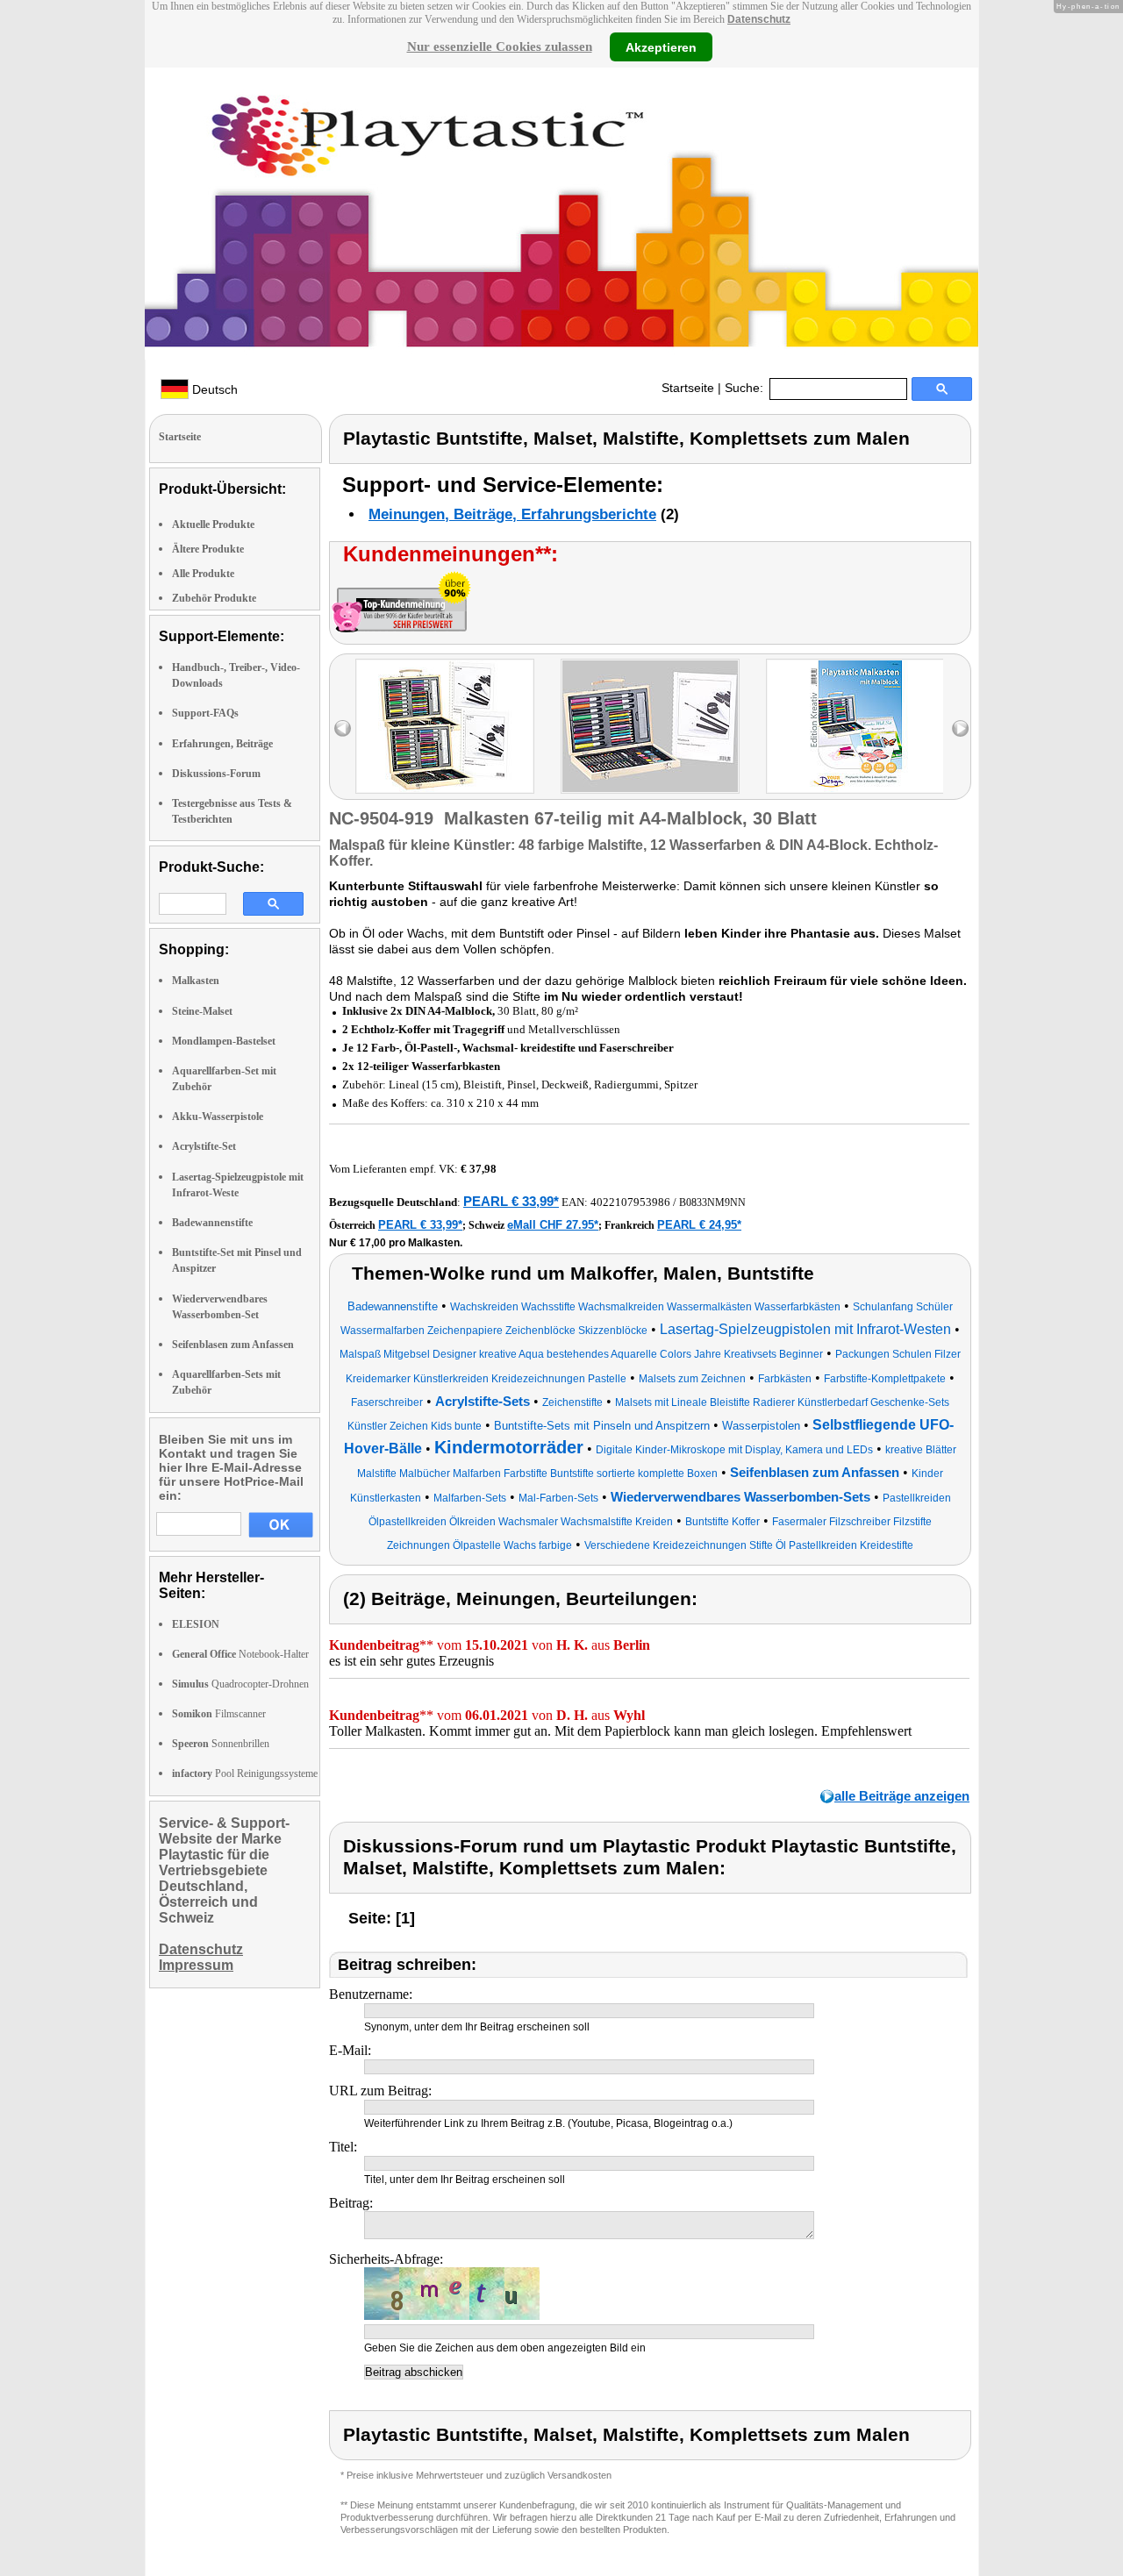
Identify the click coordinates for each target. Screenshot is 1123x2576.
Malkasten (196, 981)
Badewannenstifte (212, 1223)
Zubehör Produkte (214, 598)
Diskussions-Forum (216, 774)
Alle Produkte (203, 574)
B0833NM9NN (712, 1202)
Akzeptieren (661, 46)
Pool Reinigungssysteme (245, 1773)
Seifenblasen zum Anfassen (233, 1345)
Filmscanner (219, 1714)
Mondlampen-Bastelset (224, 1041)
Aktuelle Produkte (213, 524)
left (343, 728)
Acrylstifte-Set (204, 1146)
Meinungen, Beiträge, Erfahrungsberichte (512, 514)
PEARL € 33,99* (511, 1201)
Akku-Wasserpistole (218, 1117)
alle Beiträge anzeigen (902, 1796)
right (960, 728)
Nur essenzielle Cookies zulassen (500, 46)
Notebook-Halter (240, 1654)
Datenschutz (759, 19)
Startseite (688, 388)
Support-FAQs (205, 713)
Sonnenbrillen (221, 1744)
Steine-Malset (202, 1011)
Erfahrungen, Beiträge (222, 744)
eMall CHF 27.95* (553, 1225)
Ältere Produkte (208, 549)
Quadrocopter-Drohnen (240, 1684)
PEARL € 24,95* (699, 1225)
